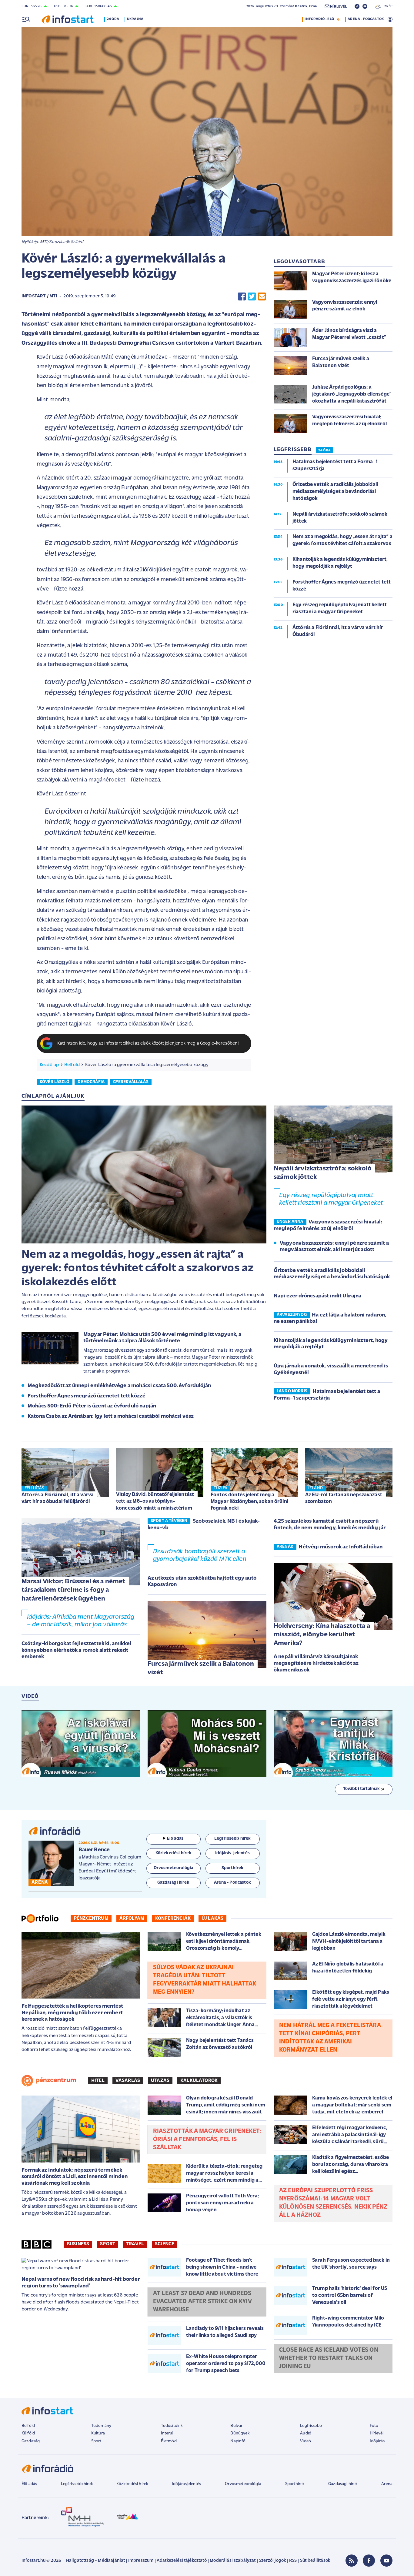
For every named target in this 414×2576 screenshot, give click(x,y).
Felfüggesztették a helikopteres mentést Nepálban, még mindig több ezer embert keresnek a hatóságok (72, 2013)
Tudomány (101, 2426)
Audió (306, 2433)
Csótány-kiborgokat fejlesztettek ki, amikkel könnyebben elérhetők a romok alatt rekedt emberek (76, 1650)
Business (78, 2244)
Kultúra (98, 2433)
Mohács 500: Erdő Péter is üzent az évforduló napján (92, 1406)
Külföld (28, 2433)
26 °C (387, 6)
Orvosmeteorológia (243, 2484)
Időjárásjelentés (187, 2484)
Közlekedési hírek (132, 2484)
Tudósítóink (172, 2426)
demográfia (91, 1082)
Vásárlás (128, 2081)
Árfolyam (132, 1919)
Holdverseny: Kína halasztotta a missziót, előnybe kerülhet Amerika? (322, 1635)
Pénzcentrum (91, 1919)
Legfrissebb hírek (77, 2484)
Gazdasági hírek (343, 2484)
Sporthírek (295, 2484)
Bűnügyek (240, 2433)
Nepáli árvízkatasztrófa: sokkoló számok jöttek (323, 1173)
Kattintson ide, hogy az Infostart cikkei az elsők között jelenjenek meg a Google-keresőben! (148, 1044)
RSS (293, 2561)
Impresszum (141, 2561)
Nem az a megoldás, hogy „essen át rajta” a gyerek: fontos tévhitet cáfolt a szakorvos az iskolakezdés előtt (138, 1269)
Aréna (387, 2484)
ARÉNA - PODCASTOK (366, 19)
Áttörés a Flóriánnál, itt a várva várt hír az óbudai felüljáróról (58, 1498)
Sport (108, 2244)
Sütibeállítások (315, 2561)
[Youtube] (386, 2561)
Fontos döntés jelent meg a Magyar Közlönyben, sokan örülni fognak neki (249, 1502)
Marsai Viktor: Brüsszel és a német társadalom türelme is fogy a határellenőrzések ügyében (73, 1590)
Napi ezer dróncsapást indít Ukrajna (318, 1296)
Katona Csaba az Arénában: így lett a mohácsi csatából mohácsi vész (111, 1417)
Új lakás (212, 1919)
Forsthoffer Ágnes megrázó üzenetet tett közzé (87, 1396)
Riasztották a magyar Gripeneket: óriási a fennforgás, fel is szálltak (207, 2139)
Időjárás (377, 2441)
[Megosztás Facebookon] (242, 297)
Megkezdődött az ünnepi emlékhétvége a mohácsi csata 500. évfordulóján (119, 1386)
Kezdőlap (49, 1065)
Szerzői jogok (272, 2561)
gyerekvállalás (131, 1082)
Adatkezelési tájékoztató (182, 2561)
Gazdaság (31, 2441)
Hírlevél (377, 2433)
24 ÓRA (324, 450)
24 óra (113, 19)
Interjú (167, 2433)
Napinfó (238, 2441)
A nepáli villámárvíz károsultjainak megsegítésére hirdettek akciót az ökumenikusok (316, 1663)
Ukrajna (135, 19)
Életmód (169, 2441)
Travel (135, 2244)
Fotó (374, 2426)
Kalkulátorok (199, 2081)
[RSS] (352, 2561)
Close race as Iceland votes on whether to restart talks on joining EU (329, 2358)
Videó (305, 2441)
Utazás (160, 2081)
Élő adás (175, 1839)
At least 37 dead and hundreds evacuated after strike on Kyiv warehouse (202, 2302)
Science (165, 2244)
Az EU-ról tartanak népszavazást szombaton (344, 1498)
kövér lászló (55, 1082)
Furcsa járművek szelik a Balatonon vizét (201, 1668)
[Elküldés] (262, 297)
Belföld (72, 1065)
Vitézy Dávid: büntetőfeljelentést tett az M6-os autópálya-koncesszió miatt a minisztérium (155, 1501)
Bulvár (236, 2426)
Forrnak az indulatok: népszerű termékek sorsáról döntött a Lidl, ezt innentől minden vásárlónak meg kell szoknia (75, 2177)
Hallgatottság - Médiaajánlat (95, 2561)
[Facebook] (369, 2561)
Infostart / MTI (39, 296)
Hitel (98, 2081)
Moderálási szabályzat (233, 2561)
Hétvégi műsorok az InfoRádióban (341, 1547)
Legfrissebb (311, 2426)
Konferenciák (173, 1919)
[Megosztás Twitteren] (252, 297)
